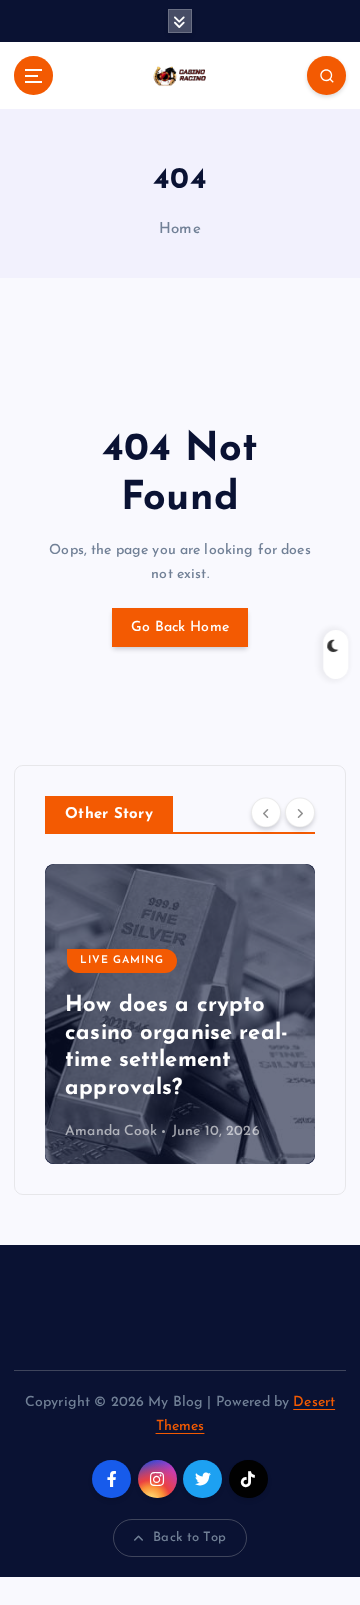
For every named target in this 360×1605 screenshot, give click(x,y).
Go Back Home (180, 627)
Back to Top (189, 1537)
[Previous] (266, 813)
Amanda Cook (111, 1131)
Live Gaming (122, 960)
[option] (180, 1014)
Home (180, 229)
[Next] (300, 813)
